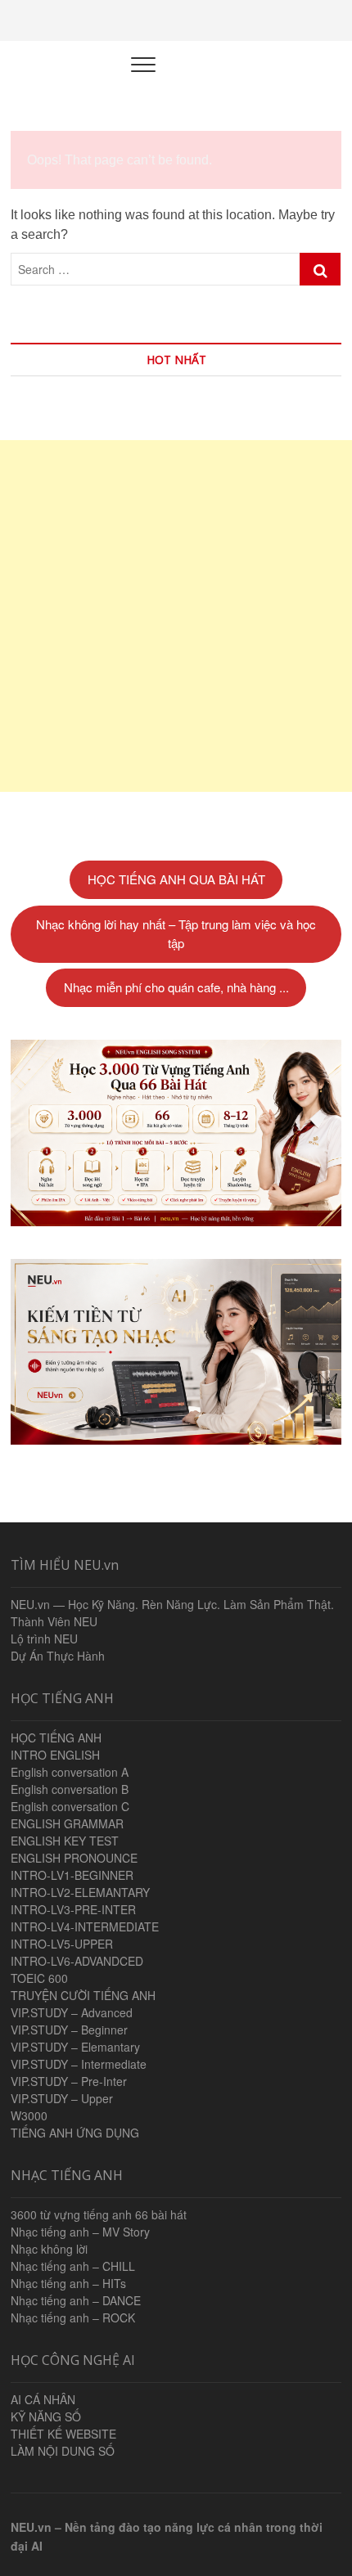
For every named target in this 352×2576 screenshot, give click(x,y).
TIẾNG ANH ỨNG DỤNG (75, 2133)
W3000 (29, 2115)
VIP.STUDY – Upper (62, 2098)
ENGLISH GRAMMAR (67, 1823)
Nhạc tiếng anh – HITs (68, 2283)
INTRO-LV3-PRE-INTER (73, 1909)
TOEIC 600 (39, 1978)
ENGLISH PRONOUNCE (74, 1858)
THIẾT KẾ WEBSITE (63, 2434)
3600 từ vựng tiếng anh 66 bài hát (99, 2214)
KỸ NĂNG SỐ (46, 2416)
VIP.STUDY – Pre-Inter (69, 2081)
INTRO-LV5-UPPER (62, 1944)
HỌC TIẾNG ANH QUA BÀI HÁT (176, 879)
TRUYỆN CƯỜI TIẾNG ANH (83, 1995)
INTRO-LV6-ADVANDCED (77, 1961)
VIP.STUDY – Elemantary (75, 2047)
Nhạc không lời (49, 2249)
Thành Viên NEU (54, 1621)
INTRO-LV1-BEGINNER (72, 1875)
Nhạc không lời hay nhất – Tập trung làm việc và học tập (176, 933)
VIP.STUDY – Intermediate (79, 2064)
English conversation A (70, 1772)
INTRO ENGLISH (55, 1755)
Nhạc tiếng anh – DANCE (76, 2300)
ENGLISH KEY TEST (65, 1841)
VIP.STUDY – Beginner (69, 2030)
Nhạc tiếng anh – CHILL (73, 2266)
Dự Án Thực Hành (58, 1656)
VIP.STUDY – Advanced (72, 2012)
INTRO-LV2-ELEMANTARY (80, 1892)
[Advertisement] (176, 616)
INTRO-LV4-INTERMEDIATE (85, 1926)
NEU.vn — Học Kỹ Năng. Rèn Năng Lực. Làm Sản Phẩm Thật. (172, 1604)
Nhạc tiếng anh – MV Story (80, 2232)
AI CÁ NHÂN (43, 2399)
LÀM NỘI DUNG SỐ (63, 2451)
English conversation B (70, 1789)
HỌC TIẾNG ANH (56, 1738)
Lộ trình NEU (44, 1639)
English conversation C (70, 1806)
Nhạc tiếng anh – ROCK (73, 2318)
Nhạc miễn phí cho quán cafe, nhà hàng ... (176, 987)
